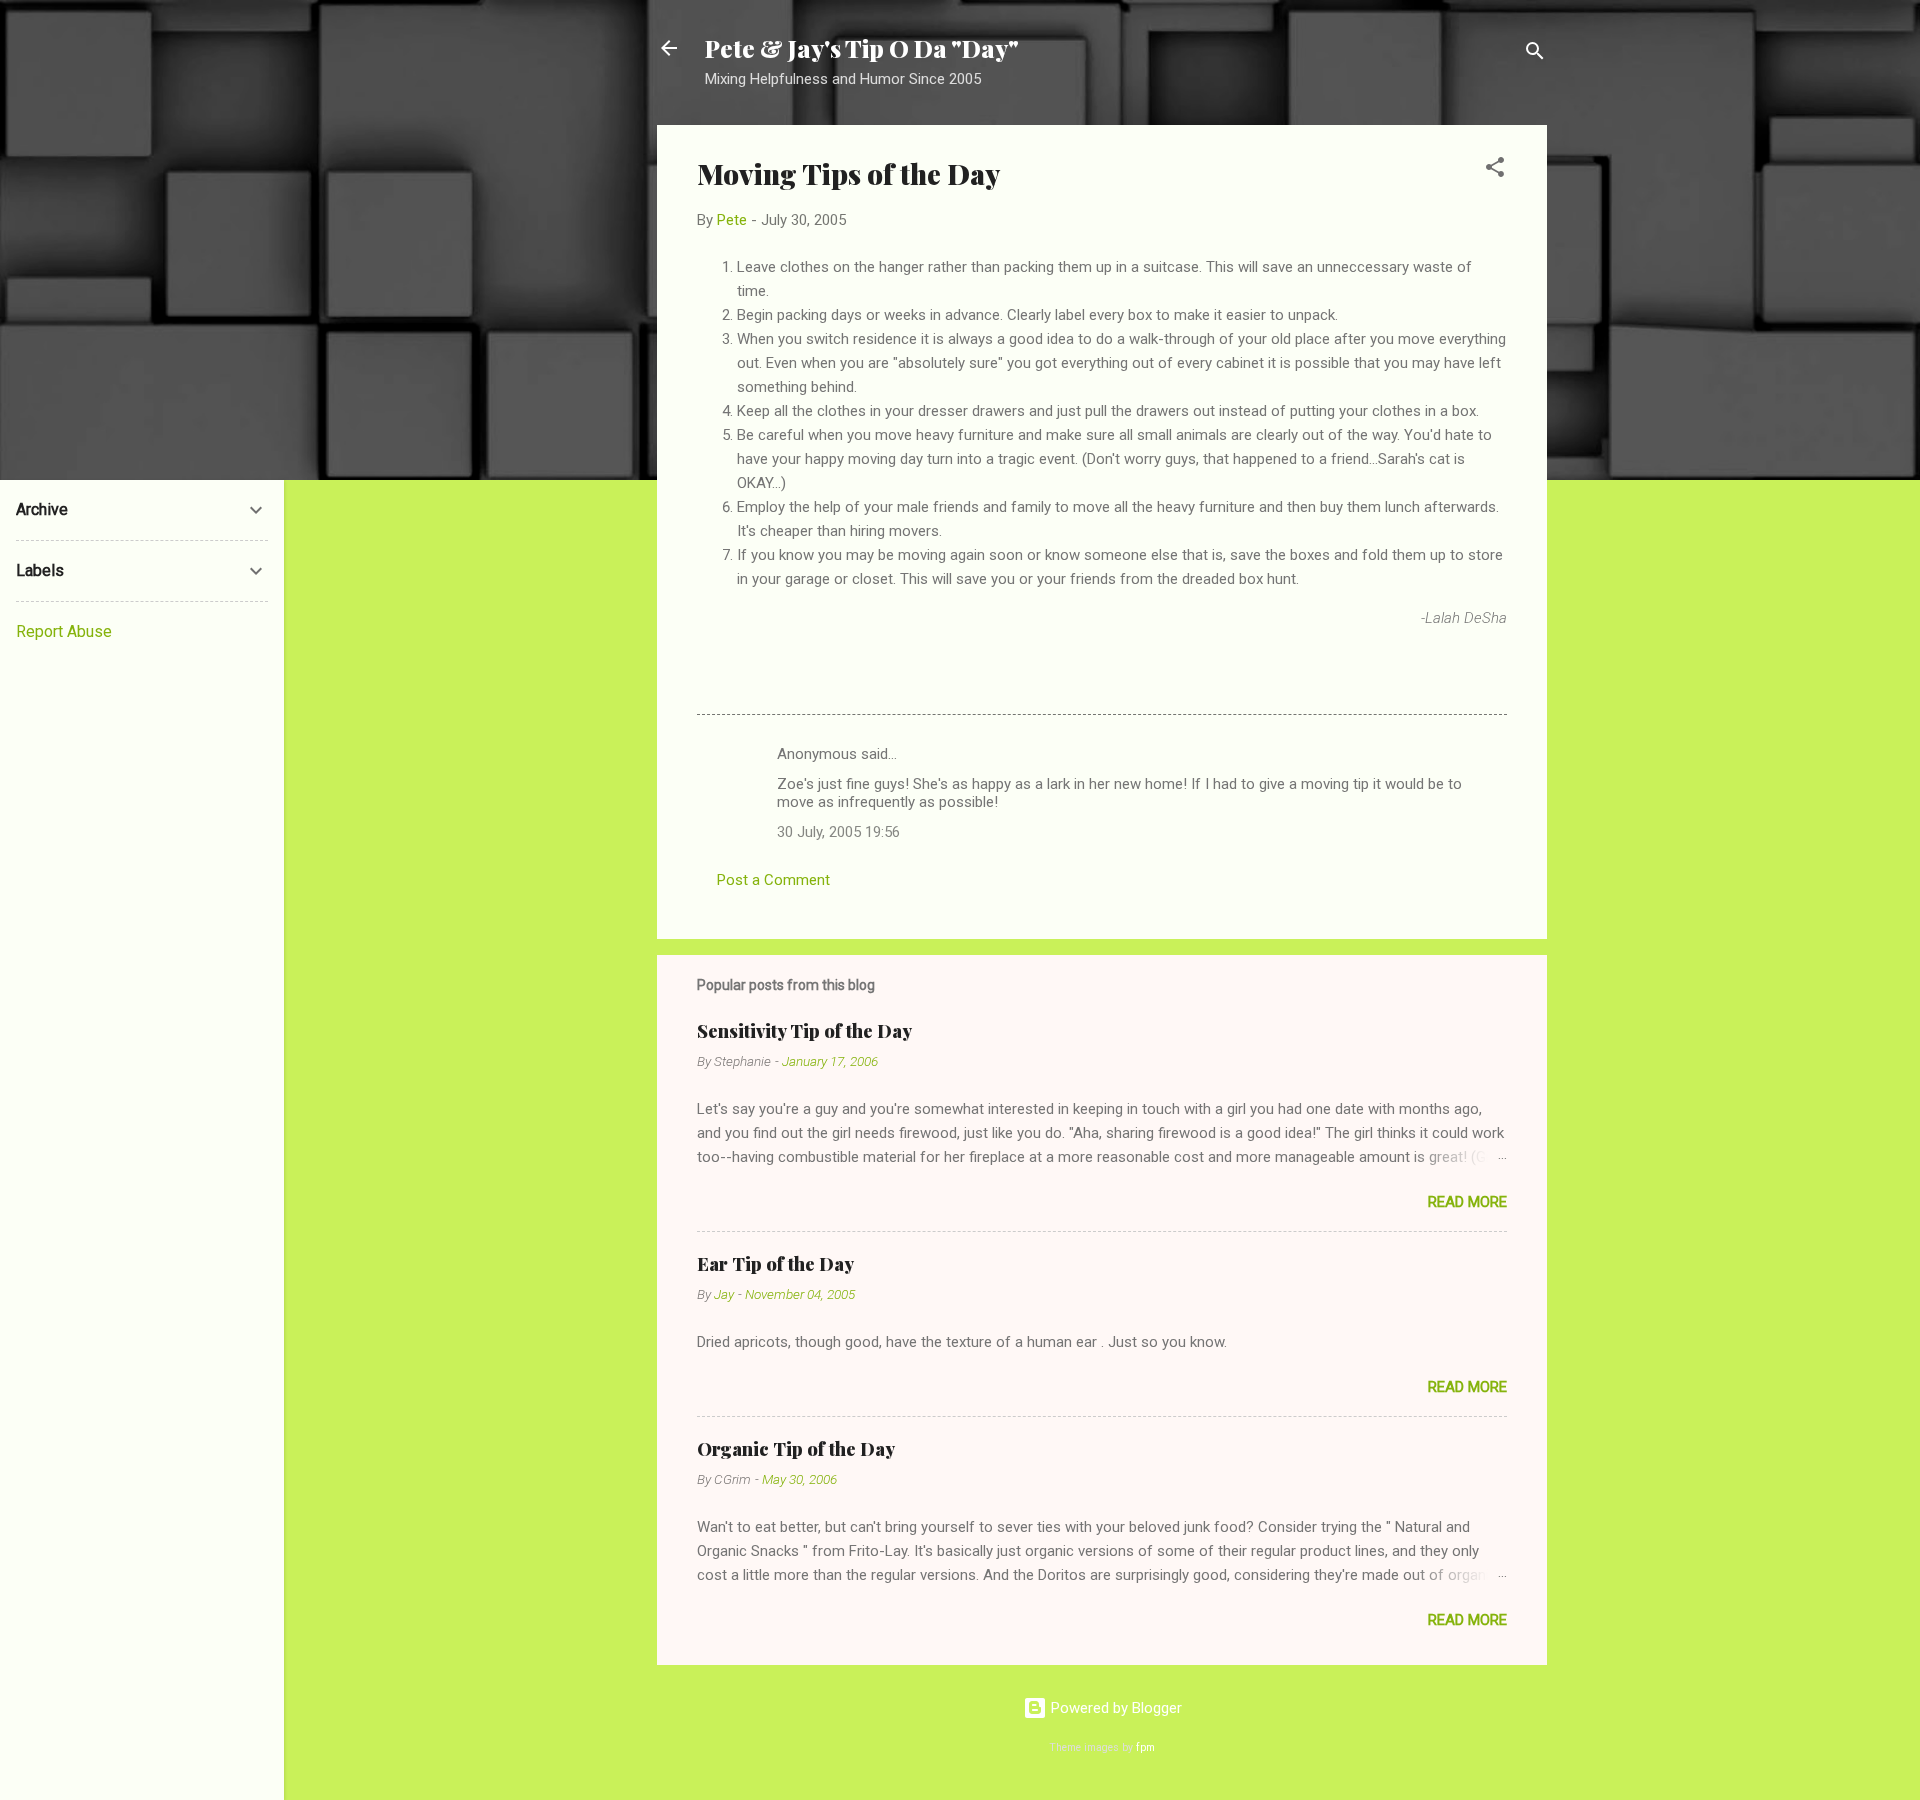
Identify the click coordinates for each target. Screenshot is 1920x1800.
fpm (1145, 1747)
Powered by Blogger (1114, 1708)
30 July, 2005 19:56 (838, 832)
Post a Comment (773, 880)
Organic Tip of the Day (796, 1449)
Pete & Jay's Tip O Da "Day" (862, 48)
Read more (1467, 1202)
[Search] (1535, 54)
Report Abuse (64, 631)
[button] (1495, 170)
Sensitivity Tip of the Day (804, 1031)
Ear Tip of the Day (775, 1264)
